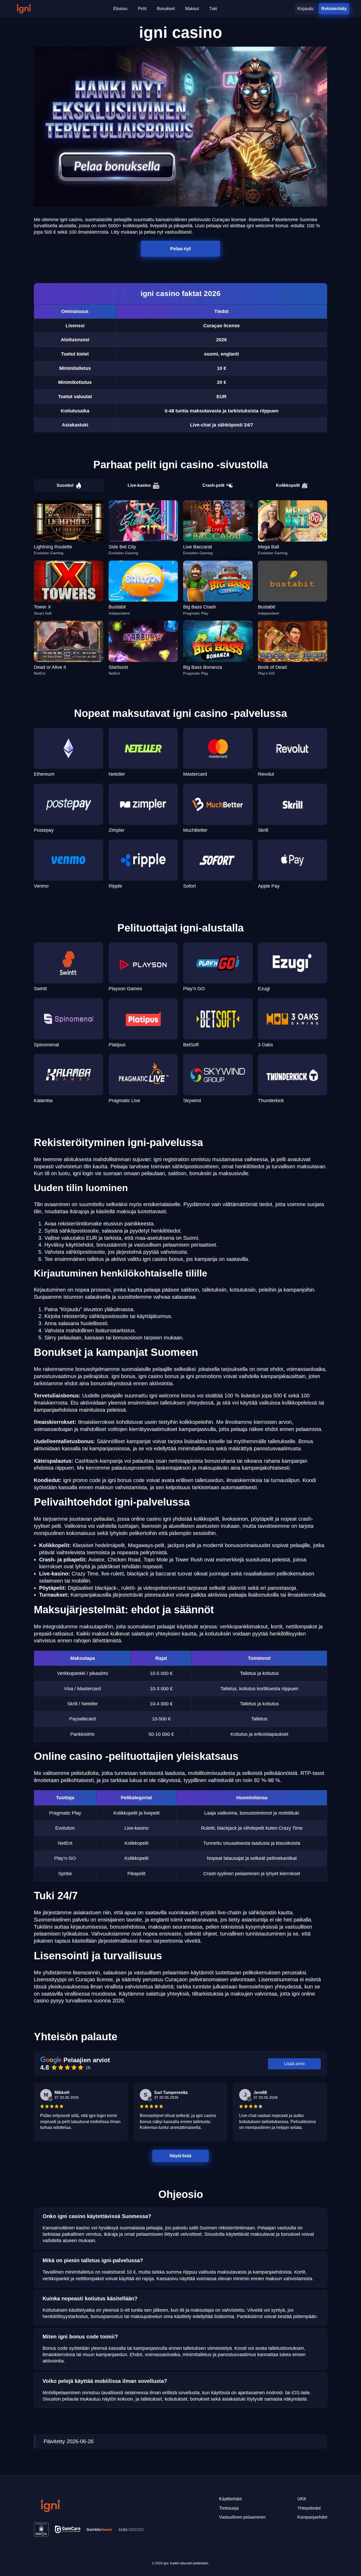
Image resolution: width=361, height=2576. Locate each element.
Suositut (65, 485)
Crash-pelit (213, 485)
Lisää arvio (294, 2064)
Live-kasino (139, 485)
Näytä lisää (181, 2155)
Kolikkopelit (288, 485)
